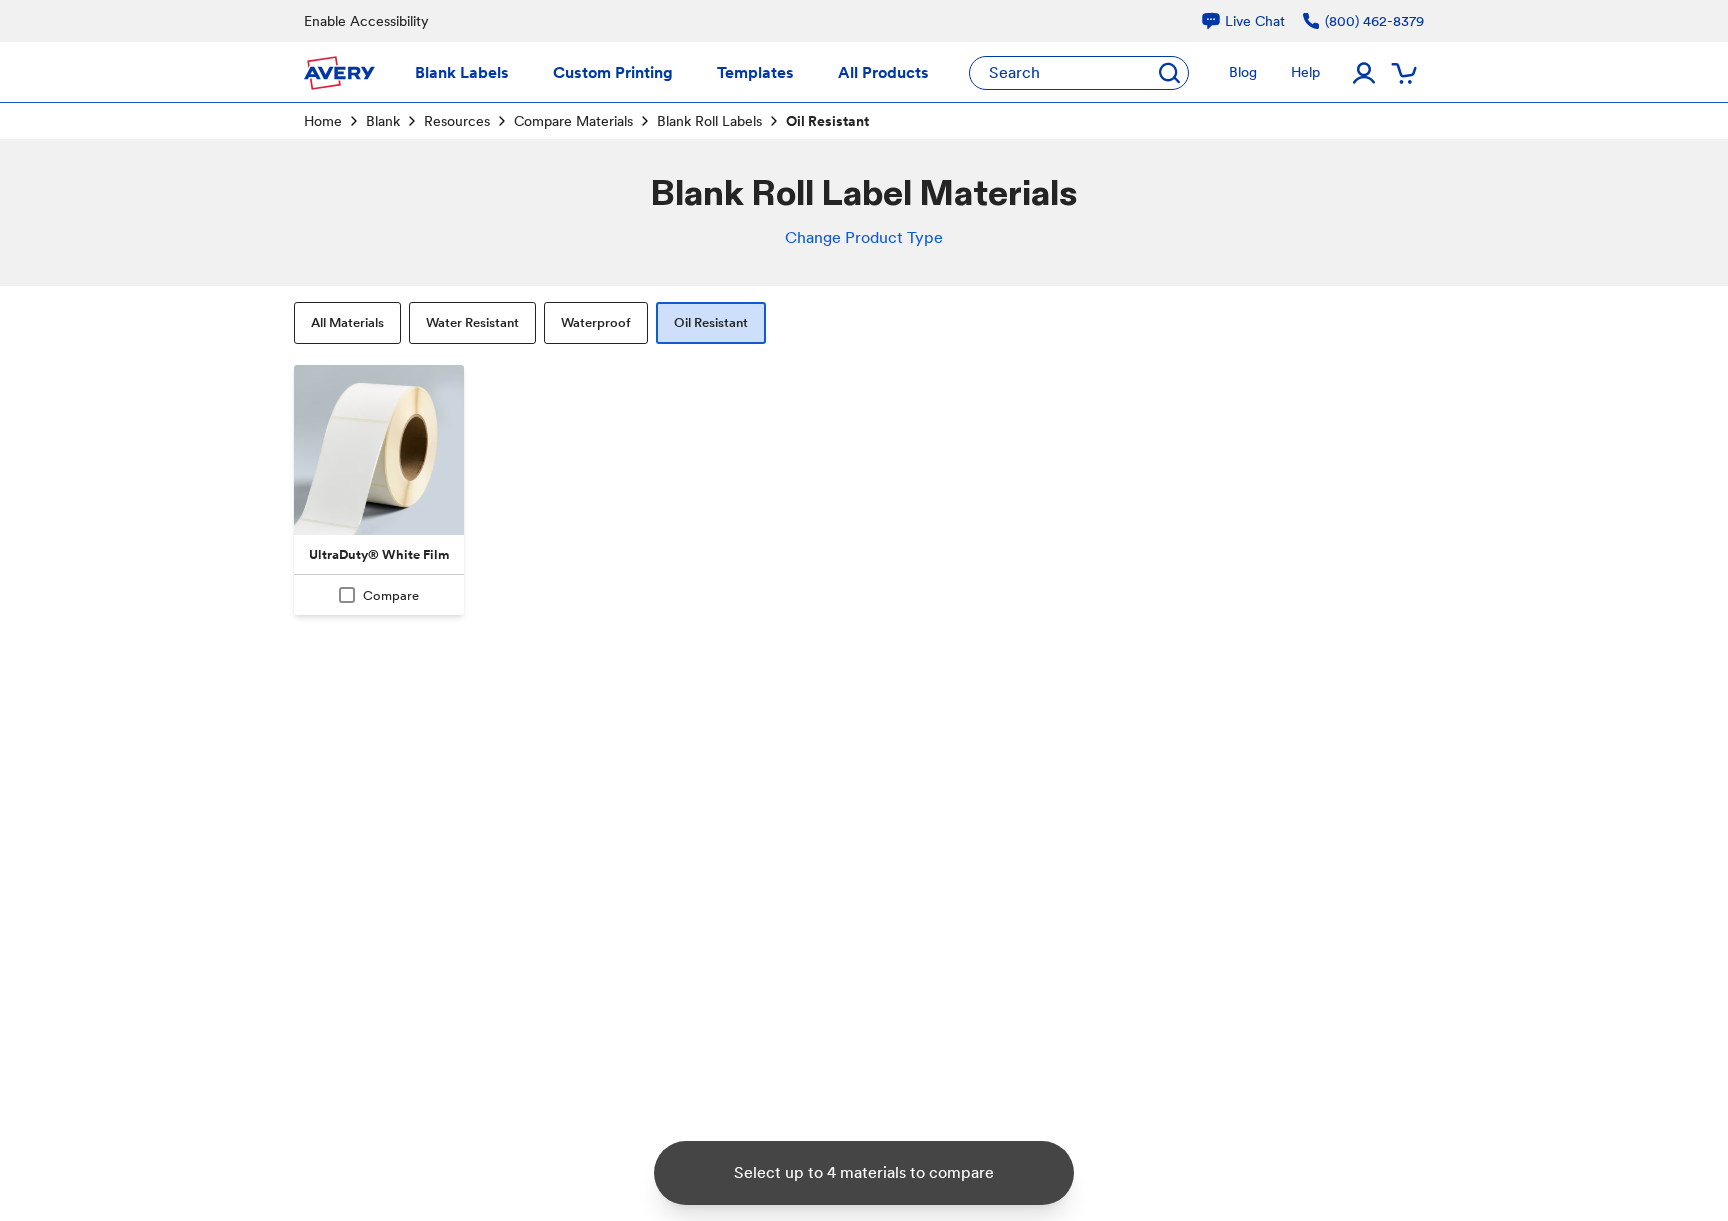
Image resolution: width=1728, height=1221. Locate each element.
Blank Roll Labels (709, 121)
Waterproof (596, 322)
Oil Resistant (711, 322)
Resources (457, 121)
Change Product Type (864, 237)
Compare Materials (573, 121)
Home (323, 121)
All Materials (347, 322)
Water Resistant (472, 322)
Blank (383, 121)
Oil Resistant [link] (827, 121)
